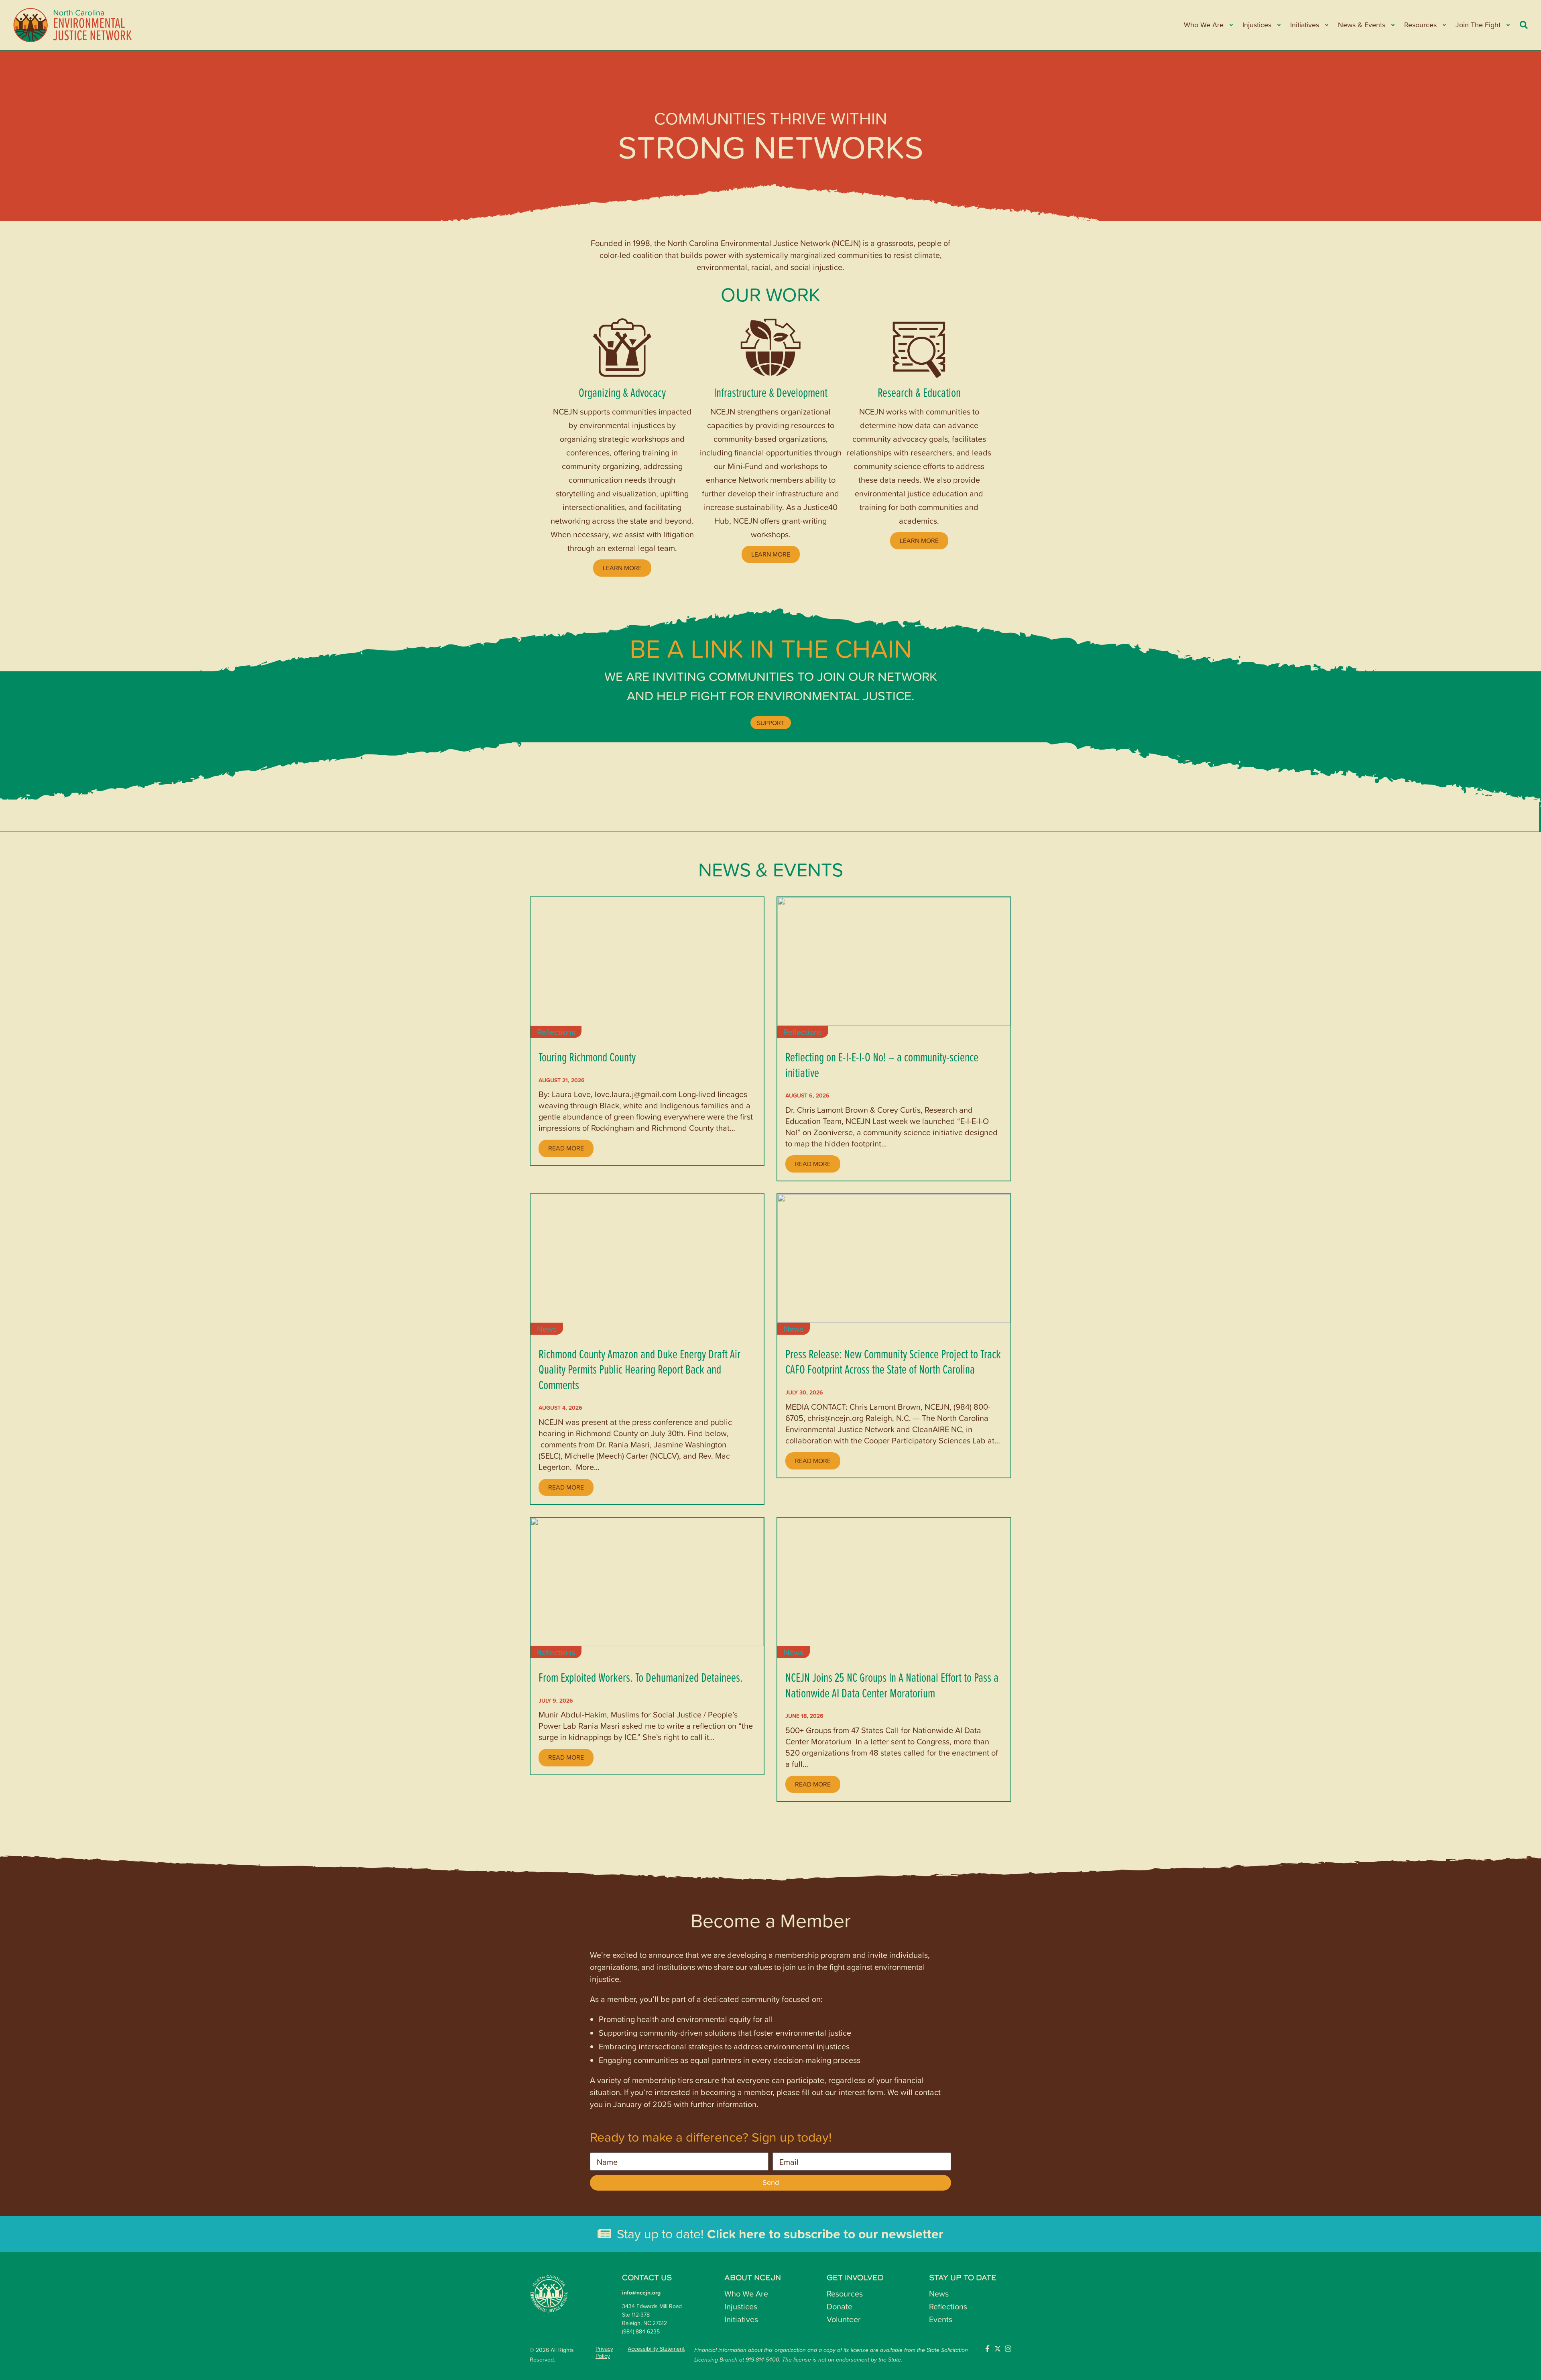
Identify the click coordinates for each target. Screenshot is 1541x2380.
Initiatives (741, 2319)
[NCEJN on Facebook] (987, 2349)
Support (771, 723)
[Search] (1524, 25)
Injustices (741, 2306)
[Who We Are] (1231, 25)
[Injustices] (1278, 25)
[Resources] (1444, 25)
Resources (845, 2293)
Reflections (556, 1032)
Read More (566, 1148)
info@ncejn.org (641, 2293)
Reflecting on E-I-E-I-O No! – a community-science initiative (882, 1064)
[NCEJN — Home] (73, 25)
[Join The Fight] (1507, 25)
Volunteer (844, 2319)
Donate (840, 2306)
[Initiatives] (1326, 25)
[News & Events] (1392, 25)
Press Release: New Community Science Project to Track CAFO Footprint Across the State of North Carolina (893, 1361)
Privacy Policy (604, 2352)
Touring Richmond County (587, 1057)
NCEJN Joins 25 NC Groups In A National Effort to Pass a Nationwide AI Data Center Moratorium (892, 1685)
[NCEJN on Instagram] (1008, 2349)
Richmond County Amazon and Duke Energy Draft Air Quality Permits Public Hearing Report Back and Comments (639, 1369)
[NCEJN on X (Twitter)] (998, 2349)
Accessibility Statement (656, 2349)
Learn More (622, 568)
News (547, 1329)
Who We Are (746, 2293)
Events (941, 2319)
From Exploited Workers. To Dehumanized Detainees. (641, 1677)
